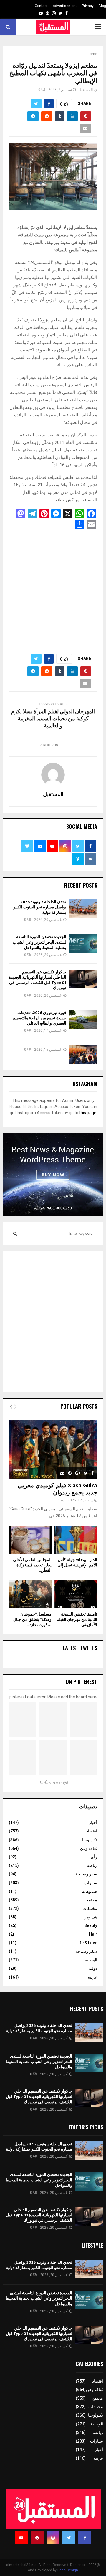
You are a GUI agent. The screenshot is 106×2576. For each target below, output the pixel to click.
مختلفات (90, 1908)
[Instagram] (53, 2538)
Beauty (91, 1925)
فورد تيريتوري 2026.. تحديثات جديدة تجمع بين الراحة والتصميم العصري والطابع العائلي (39, 1018)
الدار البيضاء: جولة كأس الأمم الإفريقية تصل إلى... (76, 1562)
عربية (92, 1977)
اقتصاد (92, 1831)
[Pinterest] (37, 2538)
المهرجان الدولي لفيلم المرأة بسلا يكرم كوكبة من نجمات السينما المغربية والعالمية (53, 719)
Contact (41, 6)
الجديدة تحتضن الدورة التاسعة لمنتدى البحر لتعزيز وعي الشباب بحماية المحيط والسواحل (39, 942)
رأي (94, 1857)
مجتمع (92, 1900)
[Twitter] (69, 2538)
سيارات (91, 1883)
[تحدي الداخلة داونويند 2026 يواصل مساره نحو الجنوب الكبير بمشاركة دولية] (83, 909)
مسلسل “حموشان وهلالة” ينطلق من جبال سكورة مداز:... (32, 1619)
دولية (93, 1968)
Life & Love (87, 1943)
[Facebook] (85, 2538)
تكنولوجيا (90, 1840)
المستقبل (86, 90)
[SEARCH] (15, 1234)
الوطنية (91, 1960)
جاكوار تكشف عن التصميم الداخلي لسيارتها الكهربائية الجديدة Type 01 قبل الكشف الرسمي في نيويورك (38, 980)
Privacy (88, 6)
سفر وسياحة (86, 1874)
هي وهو (91, 1917)
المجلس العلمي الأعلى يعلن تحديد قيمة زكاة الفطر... (32, 1565)
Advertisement (65, 6)
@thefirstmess (53, 1783)
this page (88, 1113)
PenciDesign (68, 2570)
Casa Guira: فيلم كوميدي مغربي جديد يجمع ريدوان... (57, 1489)
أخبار (93, 1822)
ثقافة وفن (89, 1848)
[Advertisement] (53, 588)
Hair (93, 1934)
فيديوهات (89, 1891)
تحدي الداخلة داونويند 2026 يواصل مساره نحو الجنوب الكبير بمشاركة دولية (40, 907)
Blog (102, 6)
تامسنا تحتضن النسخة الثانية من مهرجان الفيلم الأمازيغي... (77, 1619)
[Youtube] (21, 2538)
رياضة (92, 1865)
